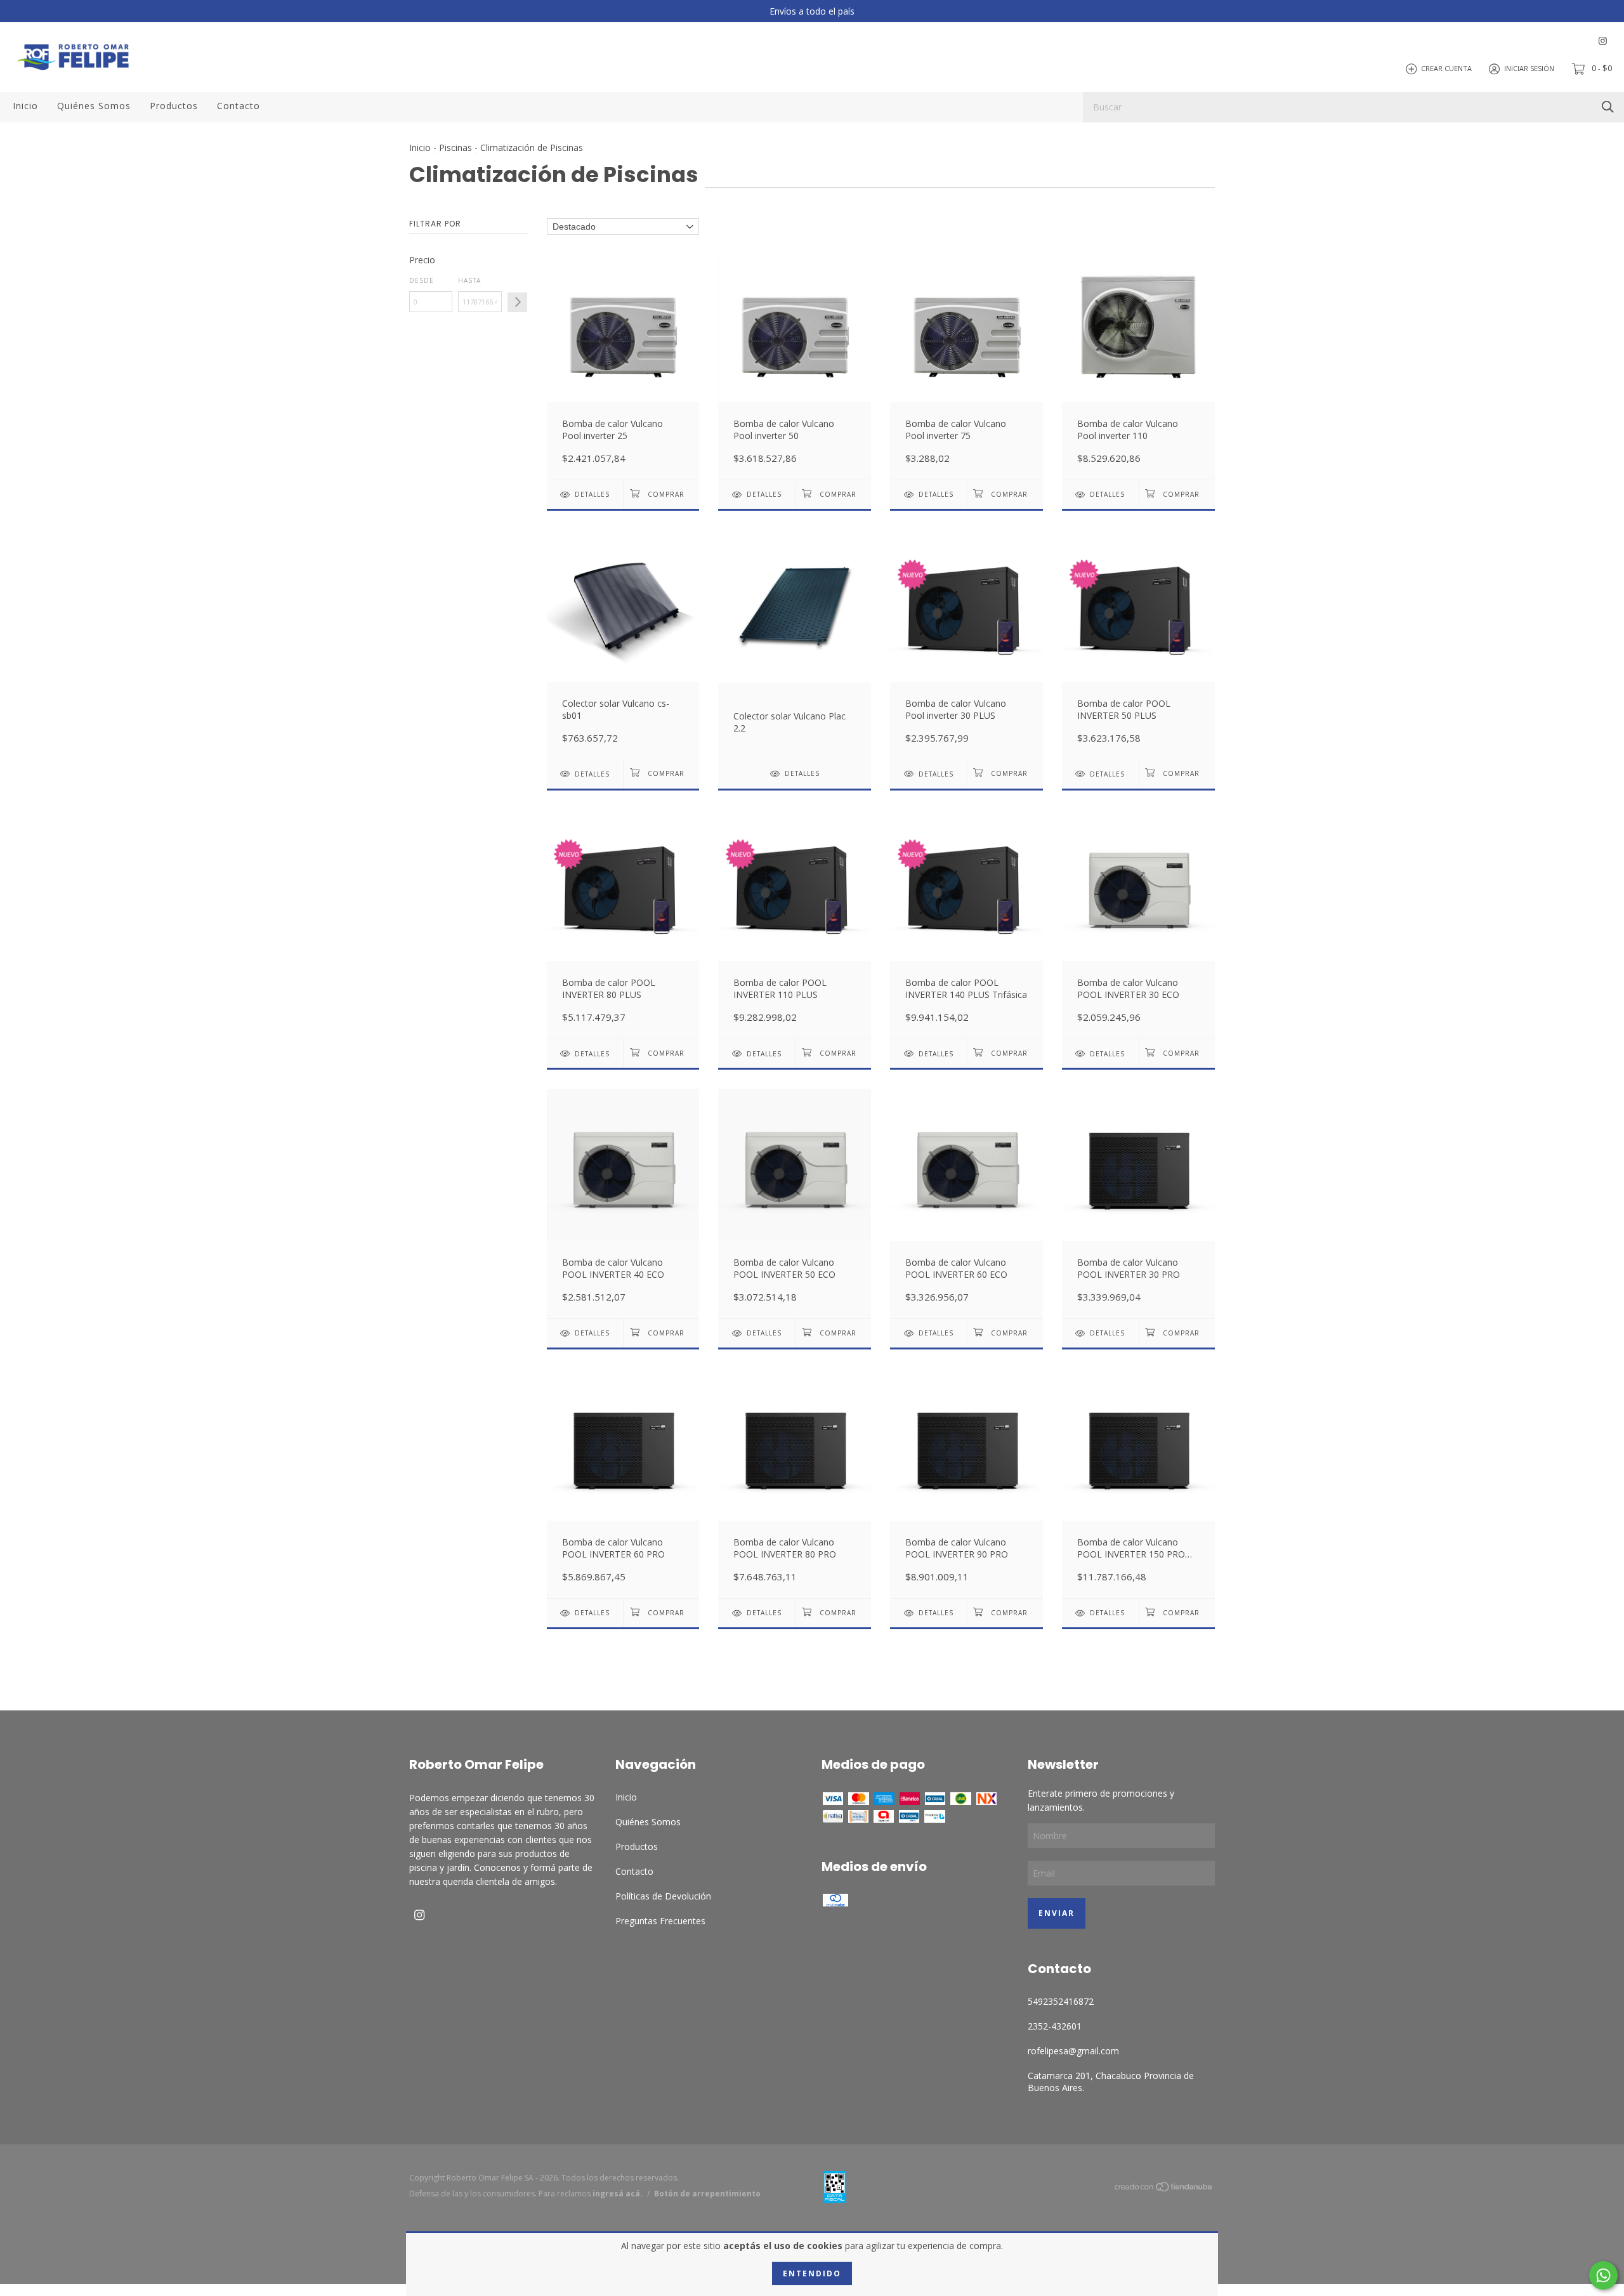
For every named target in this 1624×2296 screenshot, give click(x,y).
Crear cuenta (1446, 68)
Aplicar (517, 302)
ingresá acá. (618, 2194)
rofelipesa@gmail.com (1073, 2051)
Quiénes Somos (94, 106)
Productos (174, 106)
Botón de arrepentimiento (707, 2194)
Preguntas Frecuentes (660, 1921)
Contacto (239, 106)
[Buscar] (1608, 106)
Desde (422, 280)
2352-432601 (1055, 2026)
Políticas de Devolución (663, 1896)
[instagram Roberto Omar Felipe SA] (1603, 41)
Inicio (25, 106)
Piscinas (457, 148)
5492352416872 (1061, 2001)
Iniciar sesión (1529, 68)
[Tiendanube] (1164, 2189)
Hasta (469, 280)
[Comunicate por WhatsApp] (1603, 2275)
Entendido (812, 2273)
